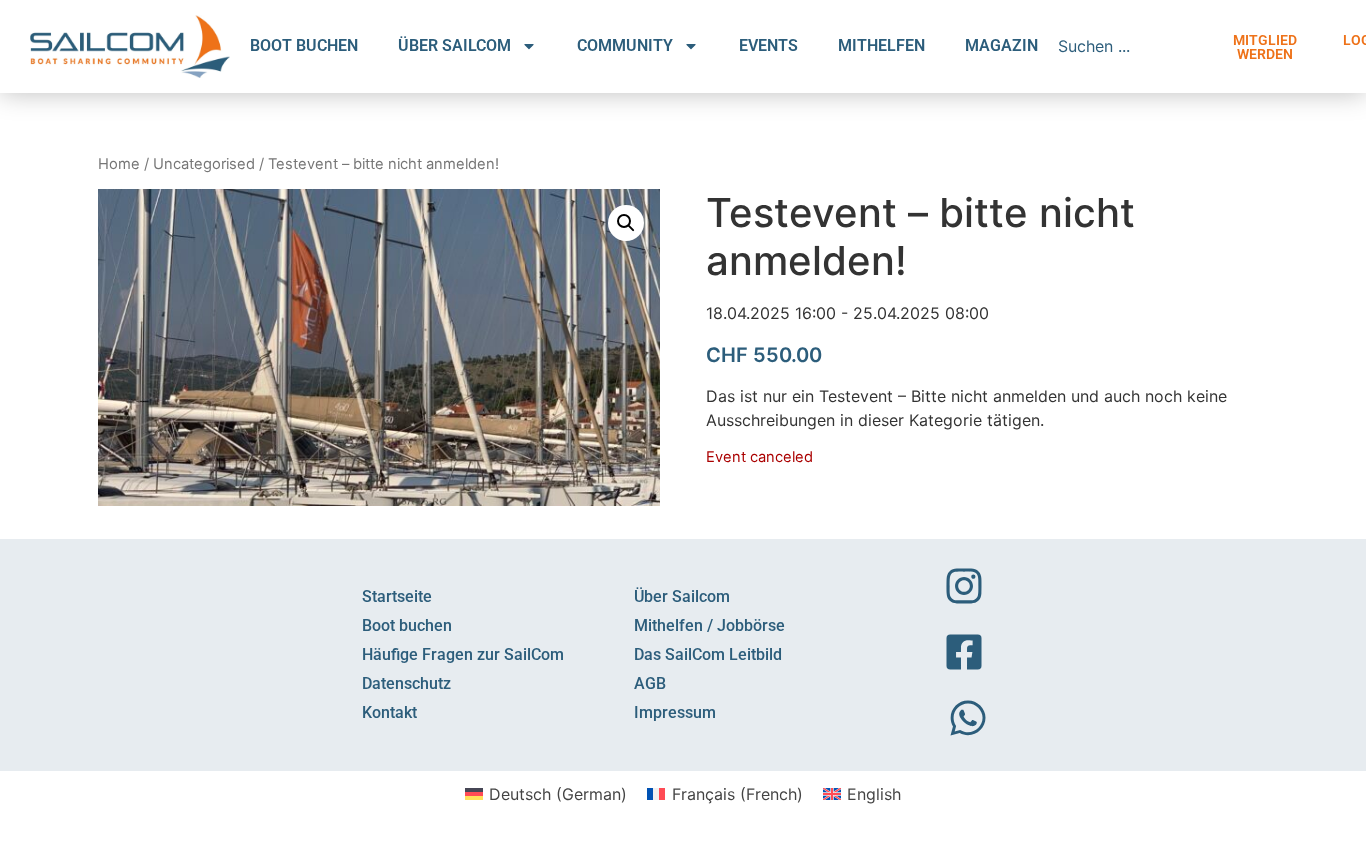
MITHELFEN (881, 45)
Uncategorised (204, 164)
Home (119, 164)
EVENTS (768, 45)
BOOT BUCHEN (304, 45)
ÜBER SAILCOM (454, 45)
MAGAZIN (1001, 45)
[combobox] (1132, 46)
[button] (626, 223)
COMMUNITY (625, 45)
